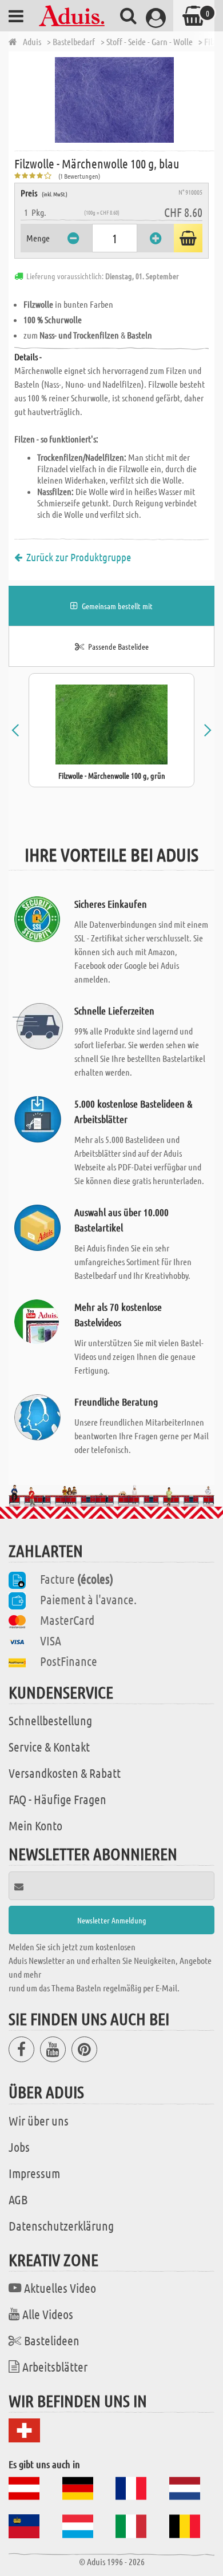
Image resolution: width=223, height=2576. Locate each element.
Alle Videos (48, 2314)
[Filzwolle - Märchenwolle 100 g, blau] (114, 100)
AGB (18, 2199)
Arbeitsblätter (55, 2366)
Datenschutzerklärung (61, 2225)
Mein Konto (35, 1825)
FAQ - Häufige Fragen (57, 1799)
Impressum (34, 2173)
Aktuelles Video (60, 2288)
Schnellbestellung (50, 1720)
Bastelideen (52, 2340)
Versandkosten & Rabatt (65, 1773)
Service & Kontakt (49, 1746)
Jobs (19, 2147)
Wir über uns (39, 2120)
